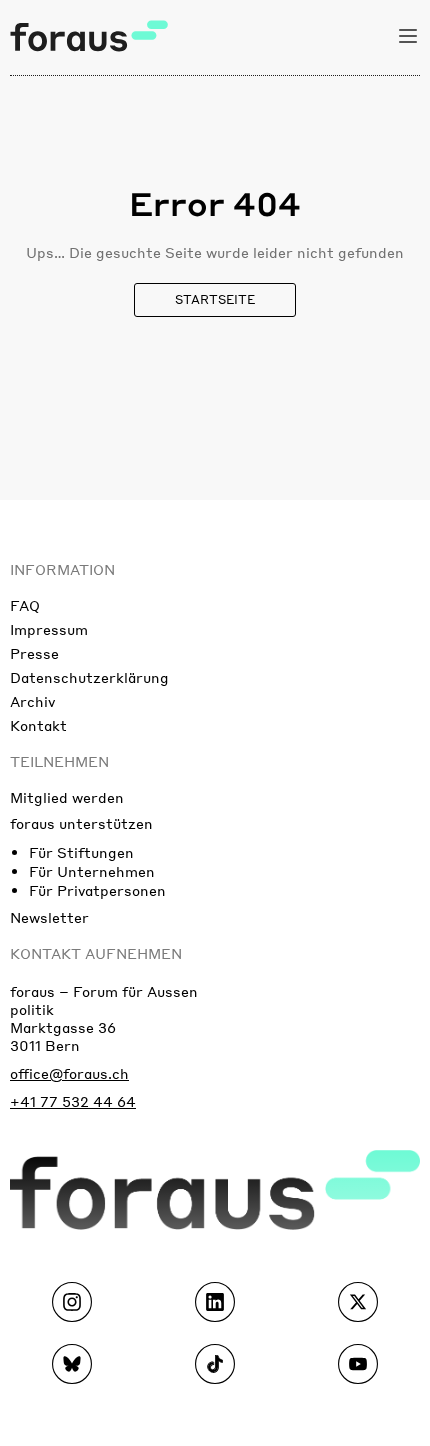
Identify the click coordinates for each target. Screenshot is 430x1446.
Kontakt (38, 725)
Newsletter (49, 917)
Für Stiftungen (81, 852)
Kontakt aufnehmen (96, 953)
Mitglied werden (67, 797)
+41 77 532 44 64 (73, 1101)
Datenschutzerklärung (89, 677)
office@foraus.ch (69, 1073)
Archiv (32, 701)
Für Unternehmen (92, 871)
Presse (34, 653)
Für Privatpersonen (97, 890)
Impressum (49, 629)
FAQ (25, 605)
